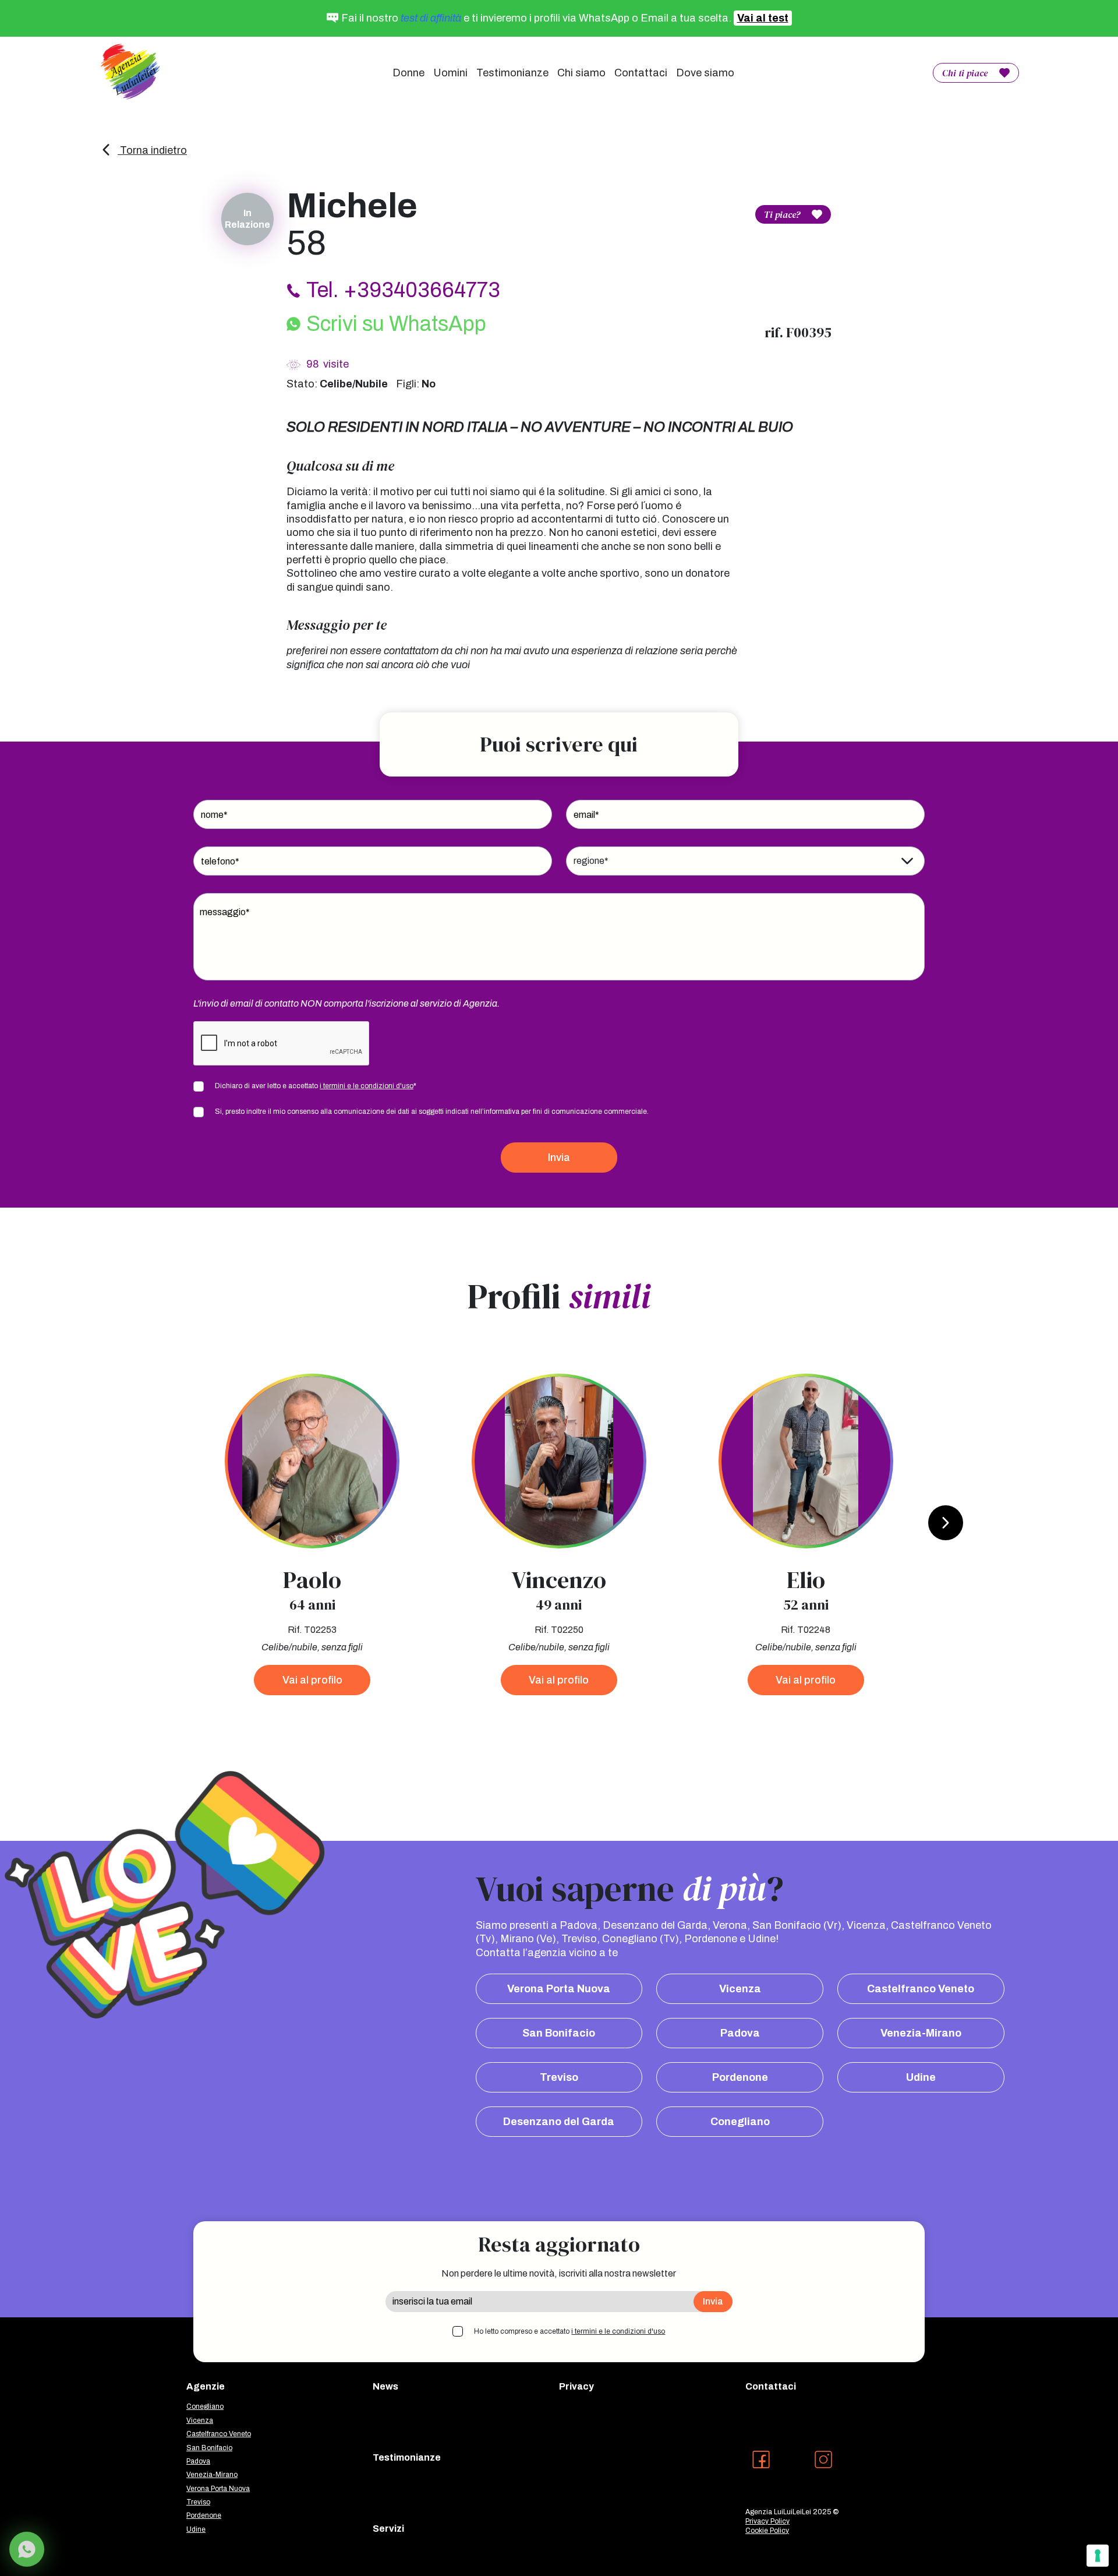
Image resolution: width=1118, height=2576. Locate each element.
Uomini (450, 73)
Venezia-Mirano (921, 2033)
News (385, 2386)
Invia (559, 1158)
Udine (921, 2077)
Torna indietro (152, 150)
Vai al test (763, 18)
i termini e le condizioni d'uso (367, 1086)
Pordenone (740, 2077)
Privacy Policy (767, 2521)
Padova (740, 2033)
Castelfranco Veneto (921, 1989)
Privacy (576, 2386)
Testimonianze (512, 73)
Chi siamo (581, 73)
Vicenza (740, 1989)
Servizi (388, 2529)
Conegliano (740, 2122)
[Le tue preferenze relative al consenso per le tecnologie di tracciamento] (1098, 2556)
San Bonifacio (559, 2033)
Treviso (559, 2077)
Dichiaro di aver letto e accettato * (316, 1086)
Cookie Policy (767, 2531)
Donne (408, 73)
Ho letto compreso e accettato (569, 2331)
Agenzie (206, 2386)
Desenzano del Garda (559, 2122)
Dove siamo (705, 73)
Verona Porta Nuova (559, 1989)
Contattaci (641, 73)
